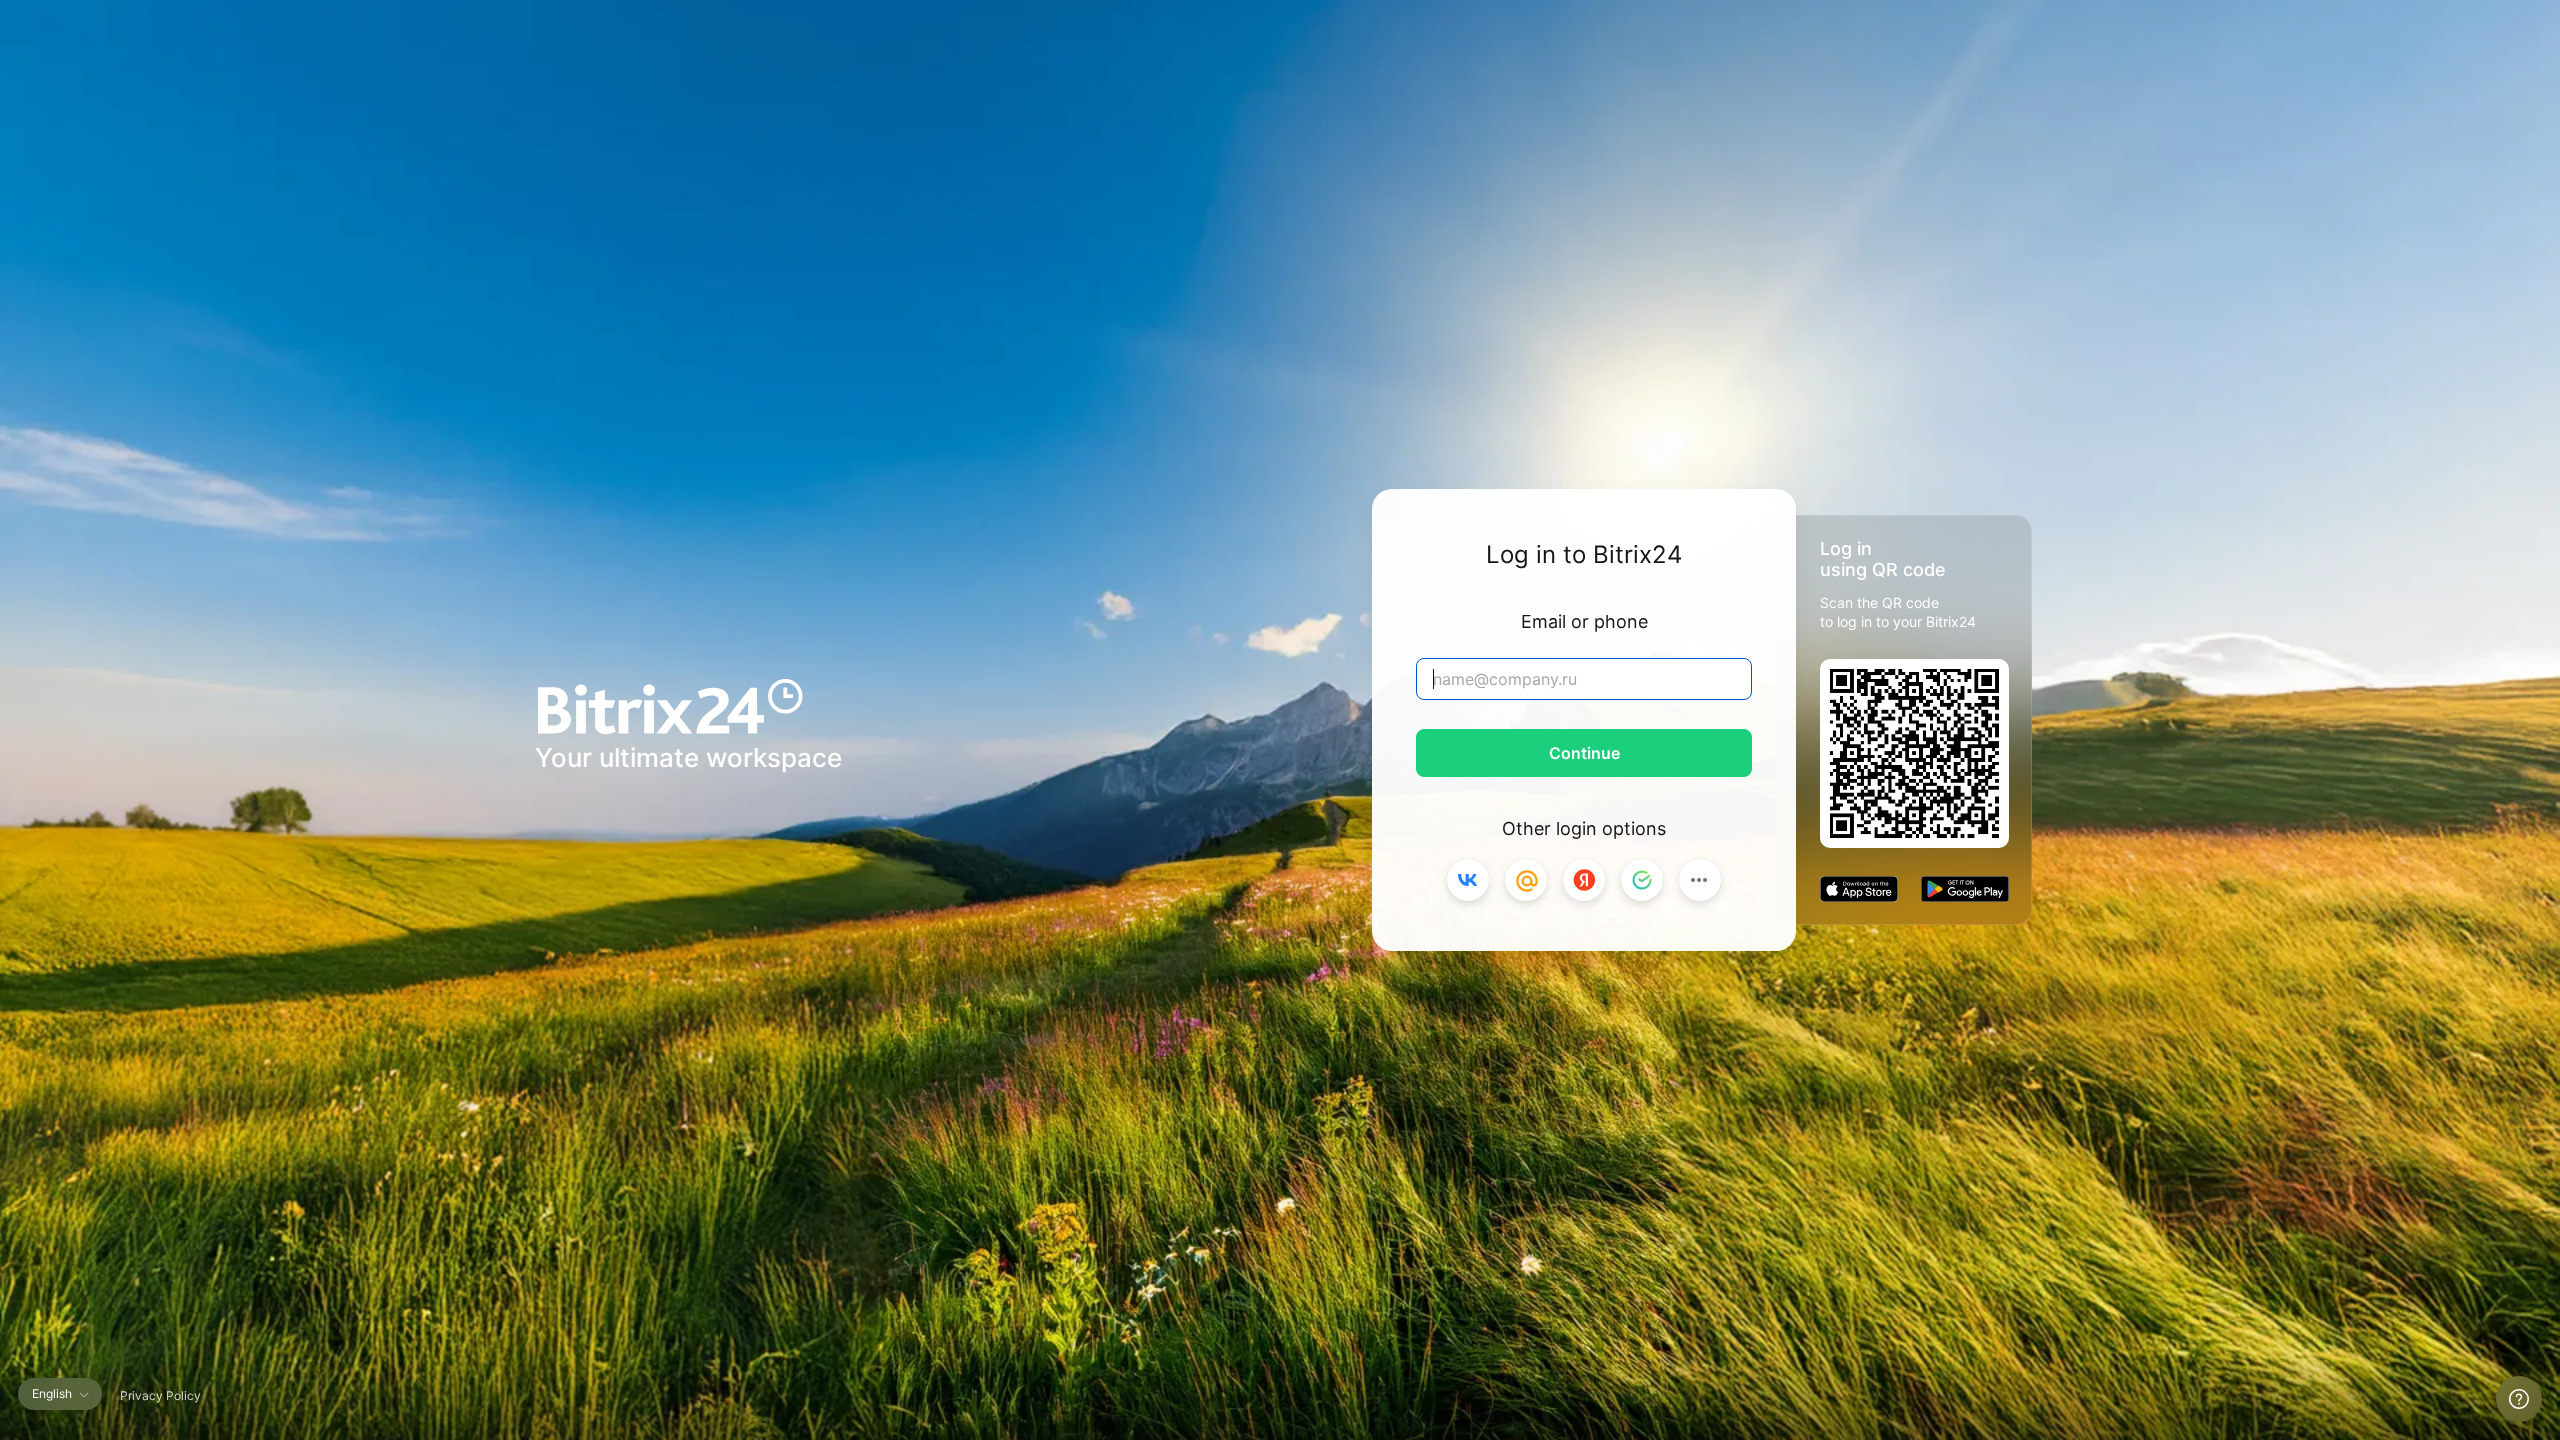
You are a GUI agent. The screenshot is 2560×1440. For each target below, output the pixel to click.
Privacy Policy (160, 1395)
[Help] (2519, 1399)
